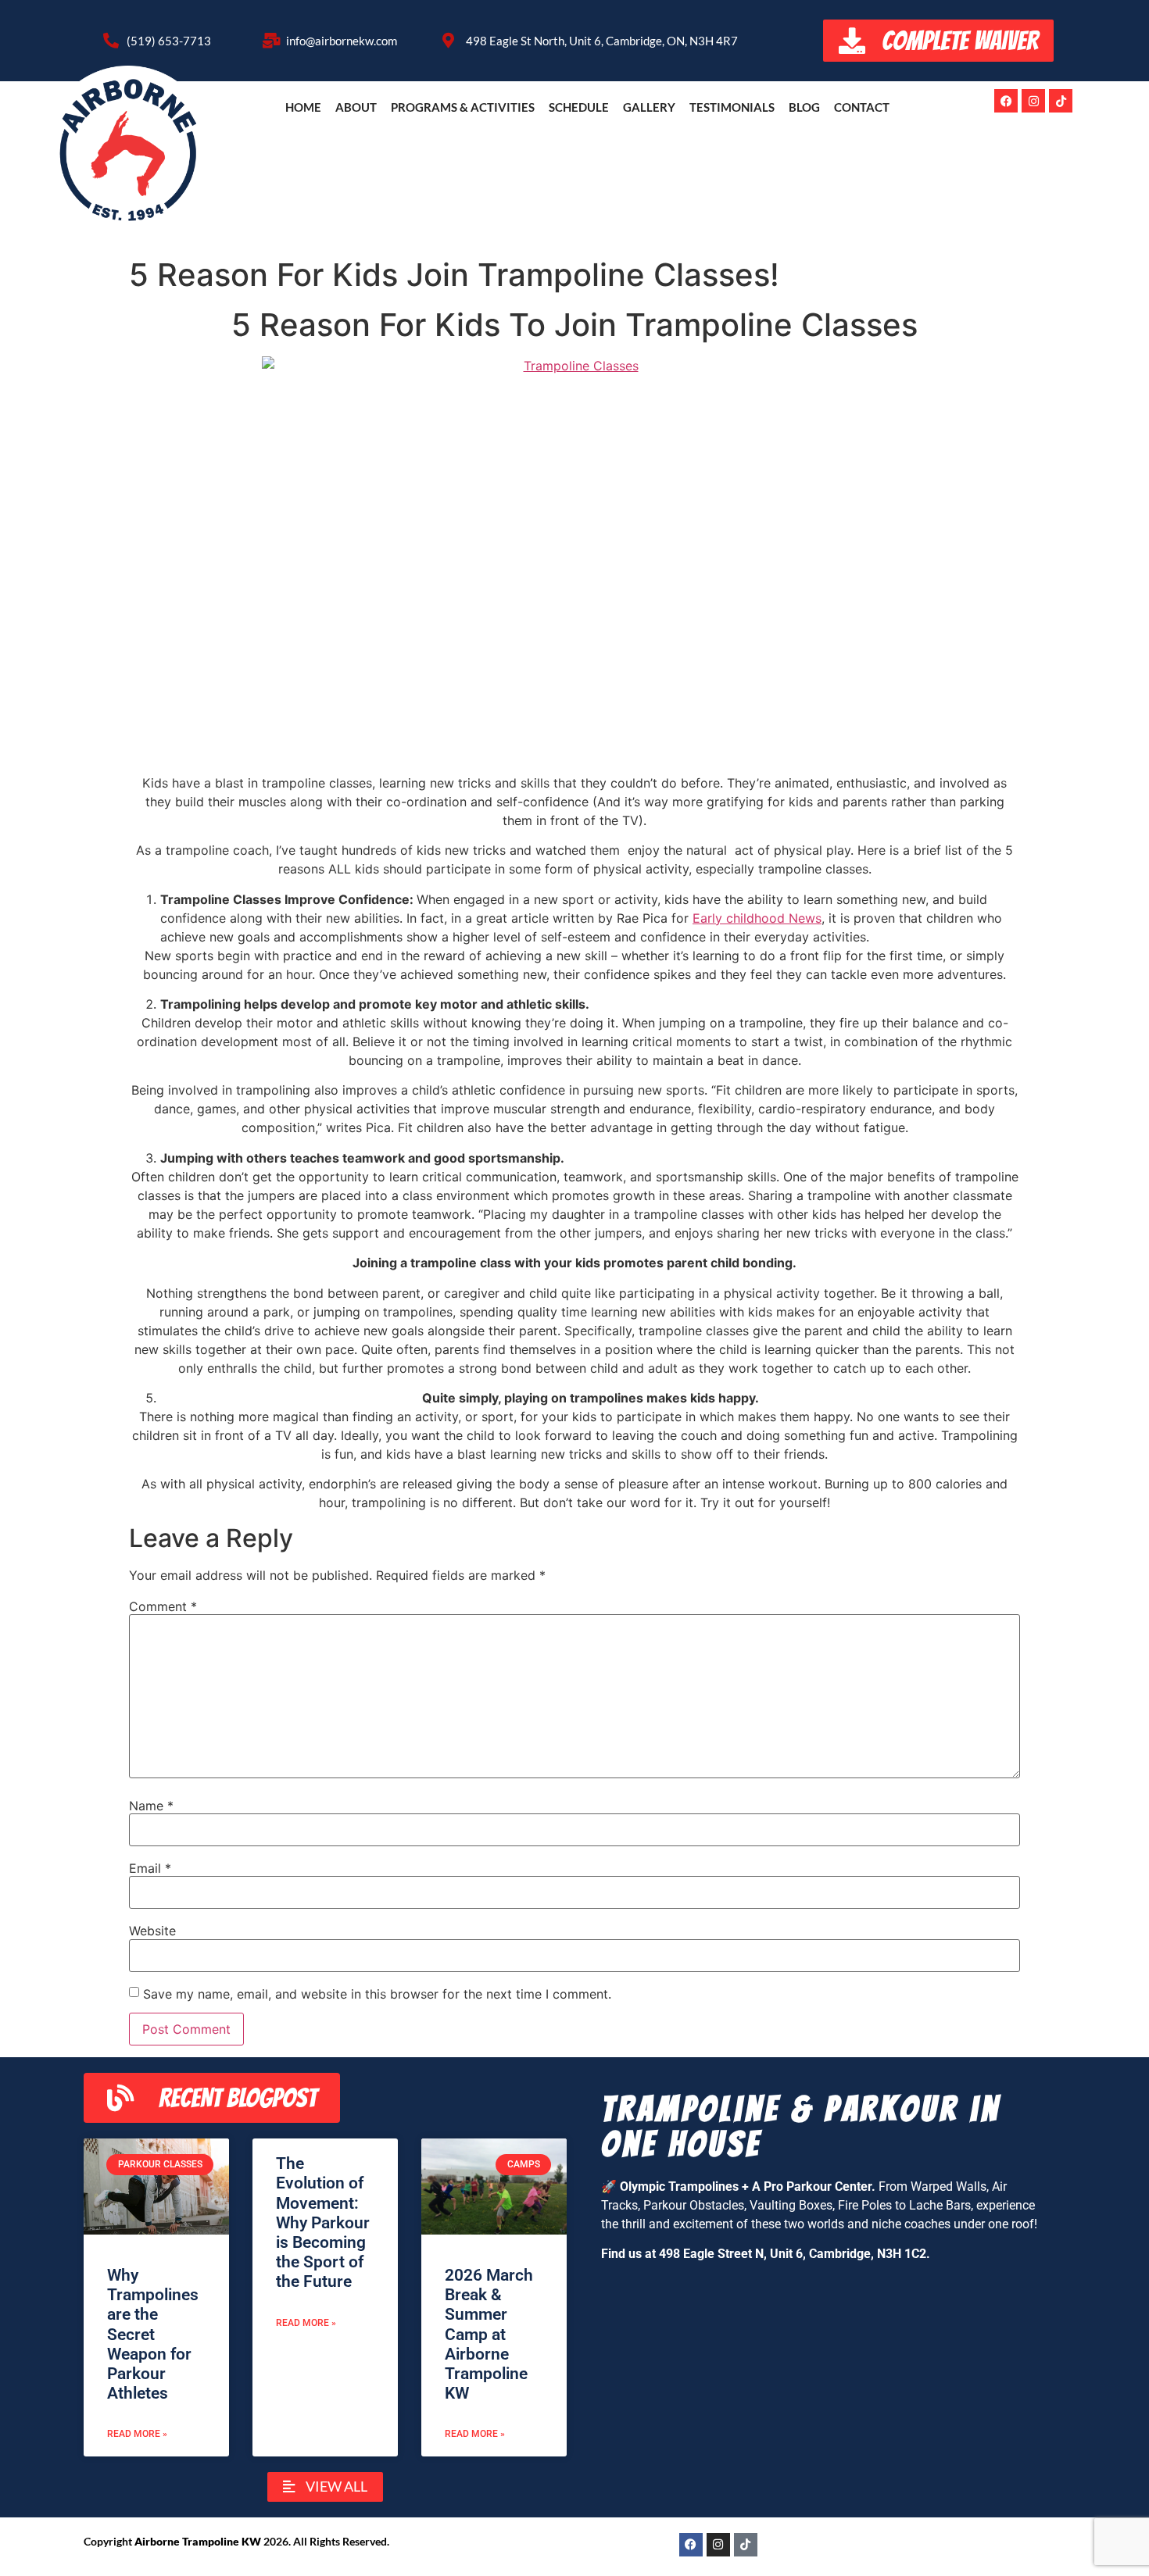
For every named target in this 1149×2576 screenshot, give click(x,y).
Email (150, 1868)
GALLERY (649, 107)
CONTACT (862, 107)
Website (152, 1931)
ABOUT (356, 107)
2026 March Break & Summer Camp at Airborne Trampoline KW (489, 2334)
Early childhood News (757, 918)
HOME (303, 107)
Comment (163, 1606)
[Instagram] (1033, 101)
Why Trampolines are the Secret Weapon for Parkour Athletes (153, 2334)
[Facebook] (1006, 101)
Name (151, 1806)
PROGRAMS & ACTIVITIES (463, 107)
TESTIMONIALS (732, 107)
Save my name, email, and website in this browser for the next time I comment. (377, 1994)
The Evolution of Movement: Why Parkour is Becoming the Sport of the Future (323, 2222)
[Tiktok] (1061, 101)
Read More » (137, 2434)
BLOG (804, 107)
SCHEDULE (579, 107)
